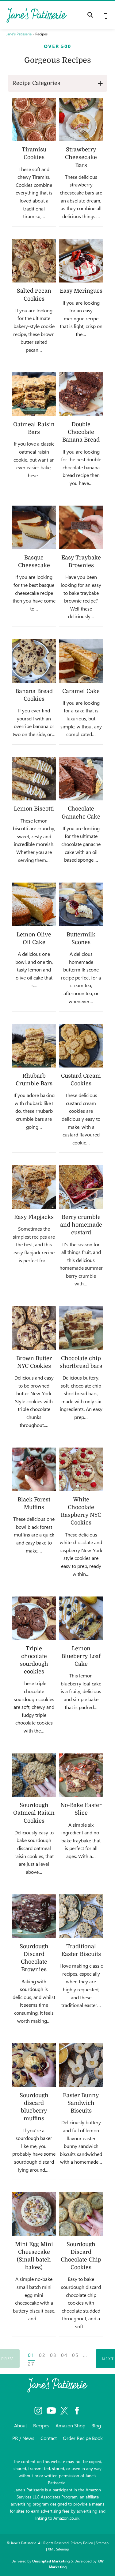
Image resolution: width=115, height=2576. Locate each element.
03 (53, 2355)
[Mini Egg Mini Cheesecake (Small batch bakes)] (34, 2214)
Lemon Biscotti (34, 809)
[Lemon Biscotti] (34, 779)
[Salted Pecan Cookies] (34, 261)
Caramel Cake (81, 691)
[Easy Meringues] (81, 261)
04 (64, 2355)
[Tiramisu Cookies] (34, 120)
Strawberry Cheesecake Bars (81, 157)
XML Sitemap (58, 2549)
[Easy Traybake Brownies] (81, 527)
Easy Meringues (81, 291)
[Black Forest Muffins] (34, 1469)
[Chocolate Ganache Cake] (81, 779)
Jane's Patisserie (19, 34)
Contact (49, 2438)
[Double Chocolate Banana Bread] (81, 394)
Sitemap (102, 2543)
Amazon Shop (70, 2425)
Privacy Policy (82, 2543)
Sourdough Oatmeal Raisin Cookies (34, 1813)
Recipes (41, 2425)
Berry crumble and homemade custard (81, 1225)
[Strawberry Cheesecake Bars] (81, 120)
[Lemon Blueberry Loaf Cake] (81, 1618)
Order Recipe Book (83, 2438)
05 (75, 2355)
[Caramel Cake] (81, 661)
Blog (96, 2425)
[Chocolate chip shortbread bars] (81, 1328)
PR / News (23, 2438)
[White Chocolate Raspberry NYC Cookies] (81, 1469)
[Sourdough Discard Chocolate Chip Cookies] (81, 2214)
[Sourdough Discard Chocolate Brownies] (34, 1916)
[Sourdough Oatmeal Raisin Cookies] (34, 1775)
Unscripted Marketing (51, 2561)
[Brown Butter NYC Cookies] (34, 1328)
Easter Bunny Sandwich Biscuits (81, 2103)
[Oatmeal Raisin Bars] (34, 394)
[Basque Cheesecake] (34, 527)
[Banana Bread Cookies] (34, 661)
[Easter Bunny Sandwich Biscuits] (81, 2065)
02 (42, 2355)
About (21, 2425)
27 (31, 2364)
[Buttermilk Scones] (81, 904)
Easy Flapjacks (34, 1217)
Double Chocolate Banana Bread (81, 432)
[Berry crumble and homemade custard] (81, 1187)
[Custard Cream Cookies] (81, 1046)
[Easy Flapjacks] (34, 1187)
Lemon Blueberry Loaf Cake (81, 1656)
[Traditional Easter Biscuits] (81, 1916)
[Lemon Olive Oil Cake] (34, 904)
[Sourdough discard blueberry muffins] (34, 2065)
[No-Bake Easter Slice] (81, 1775)
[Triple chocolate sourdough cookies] (34, 1618)
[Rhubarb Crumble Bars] (34, 1046)
